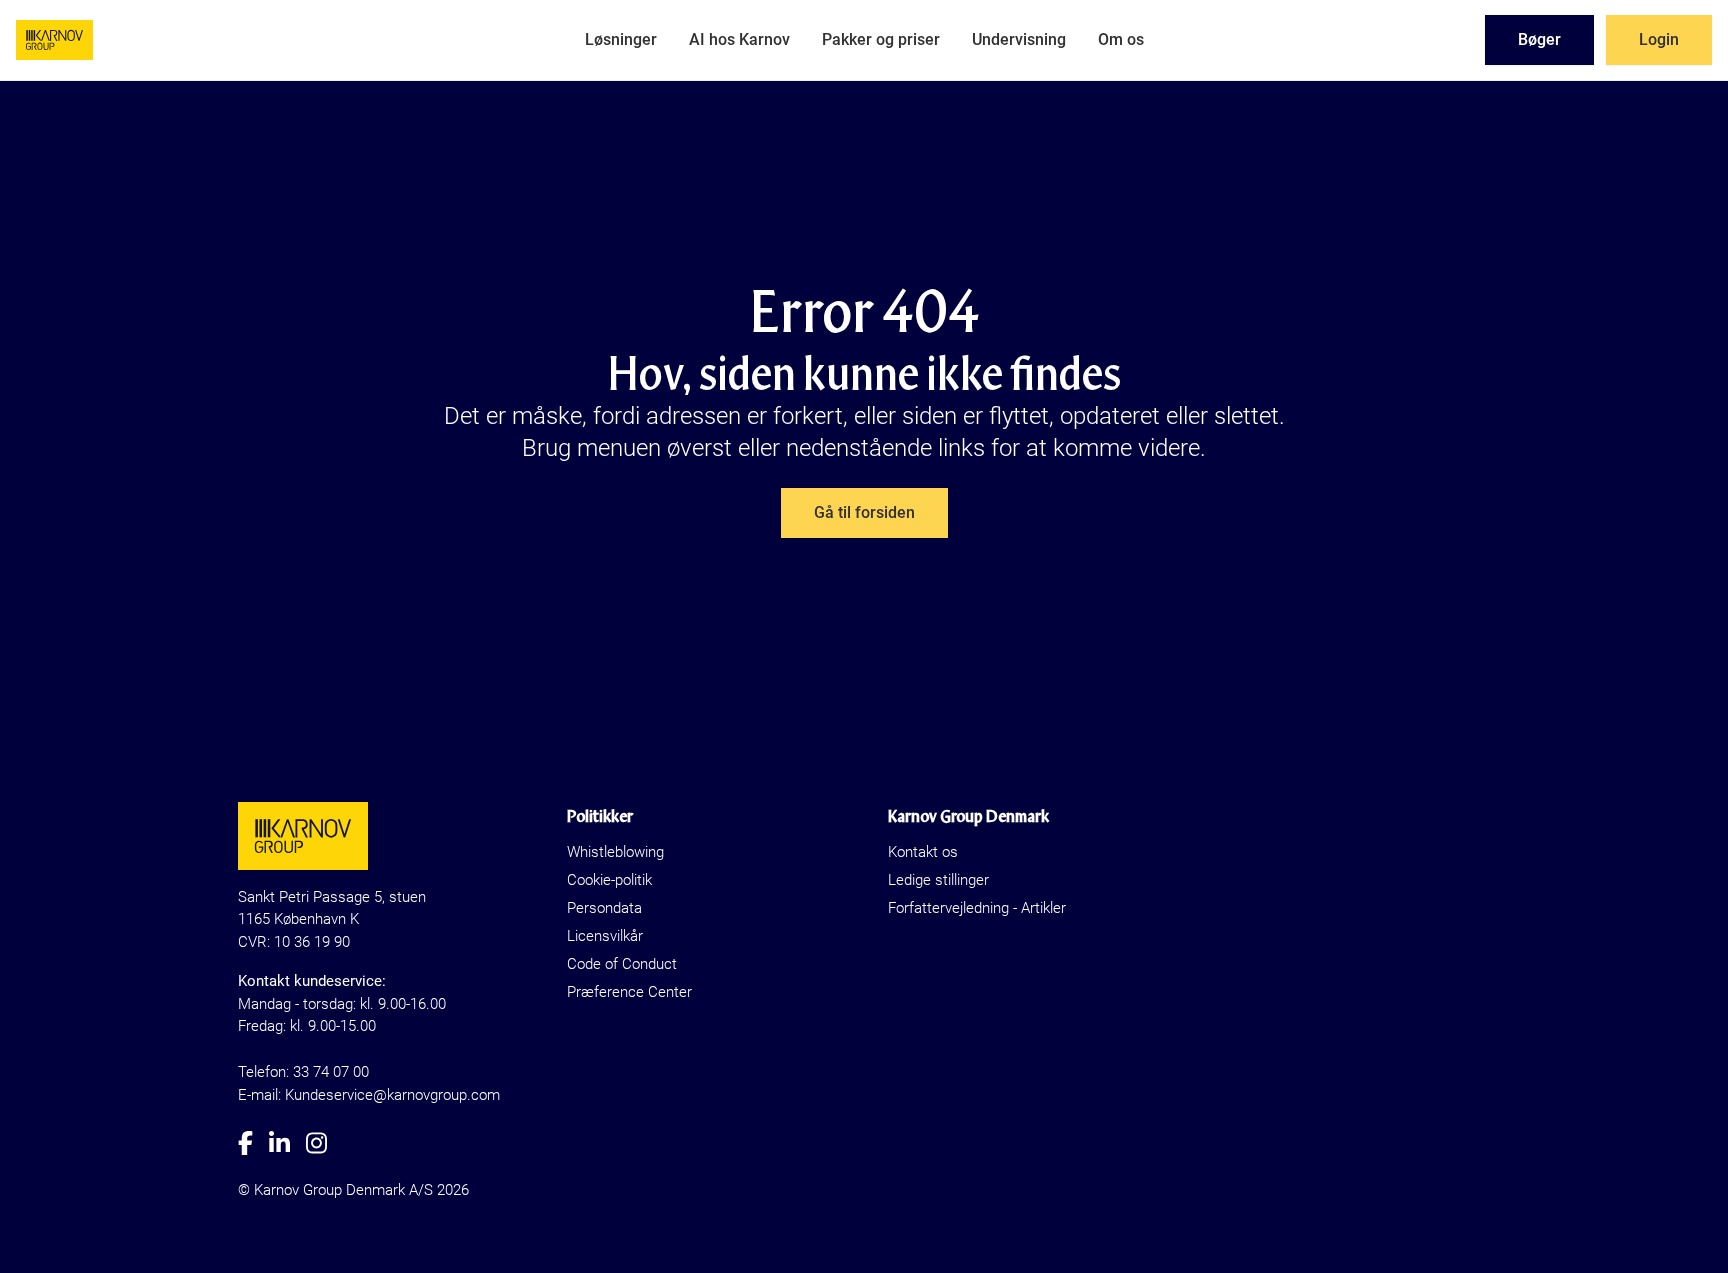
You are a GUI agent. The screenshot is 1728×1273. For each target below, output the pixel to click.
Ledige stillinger (938, 880)
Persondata (604, 908)
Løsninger (621, 39)
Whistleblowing (615, 852)
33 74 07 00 (331, 1072)
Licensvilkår (605, 936)
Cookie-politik (609, 880)
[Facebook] (253, 1143)
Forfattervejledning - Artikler (977, 908)
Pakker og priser (881, 39)
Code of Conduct (622, 964)
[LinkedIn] (287, 1143)
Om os (1121, 39)
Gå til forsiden (864, 512)
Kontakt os (923, 852)
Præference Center (629, 992)
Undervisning (1019, 39)
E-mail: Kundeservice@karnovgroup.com (369, 1095)
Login (1659, 39)
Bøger (1539, 39)
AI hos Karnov (739, 39)
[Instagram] (324, 1143)
